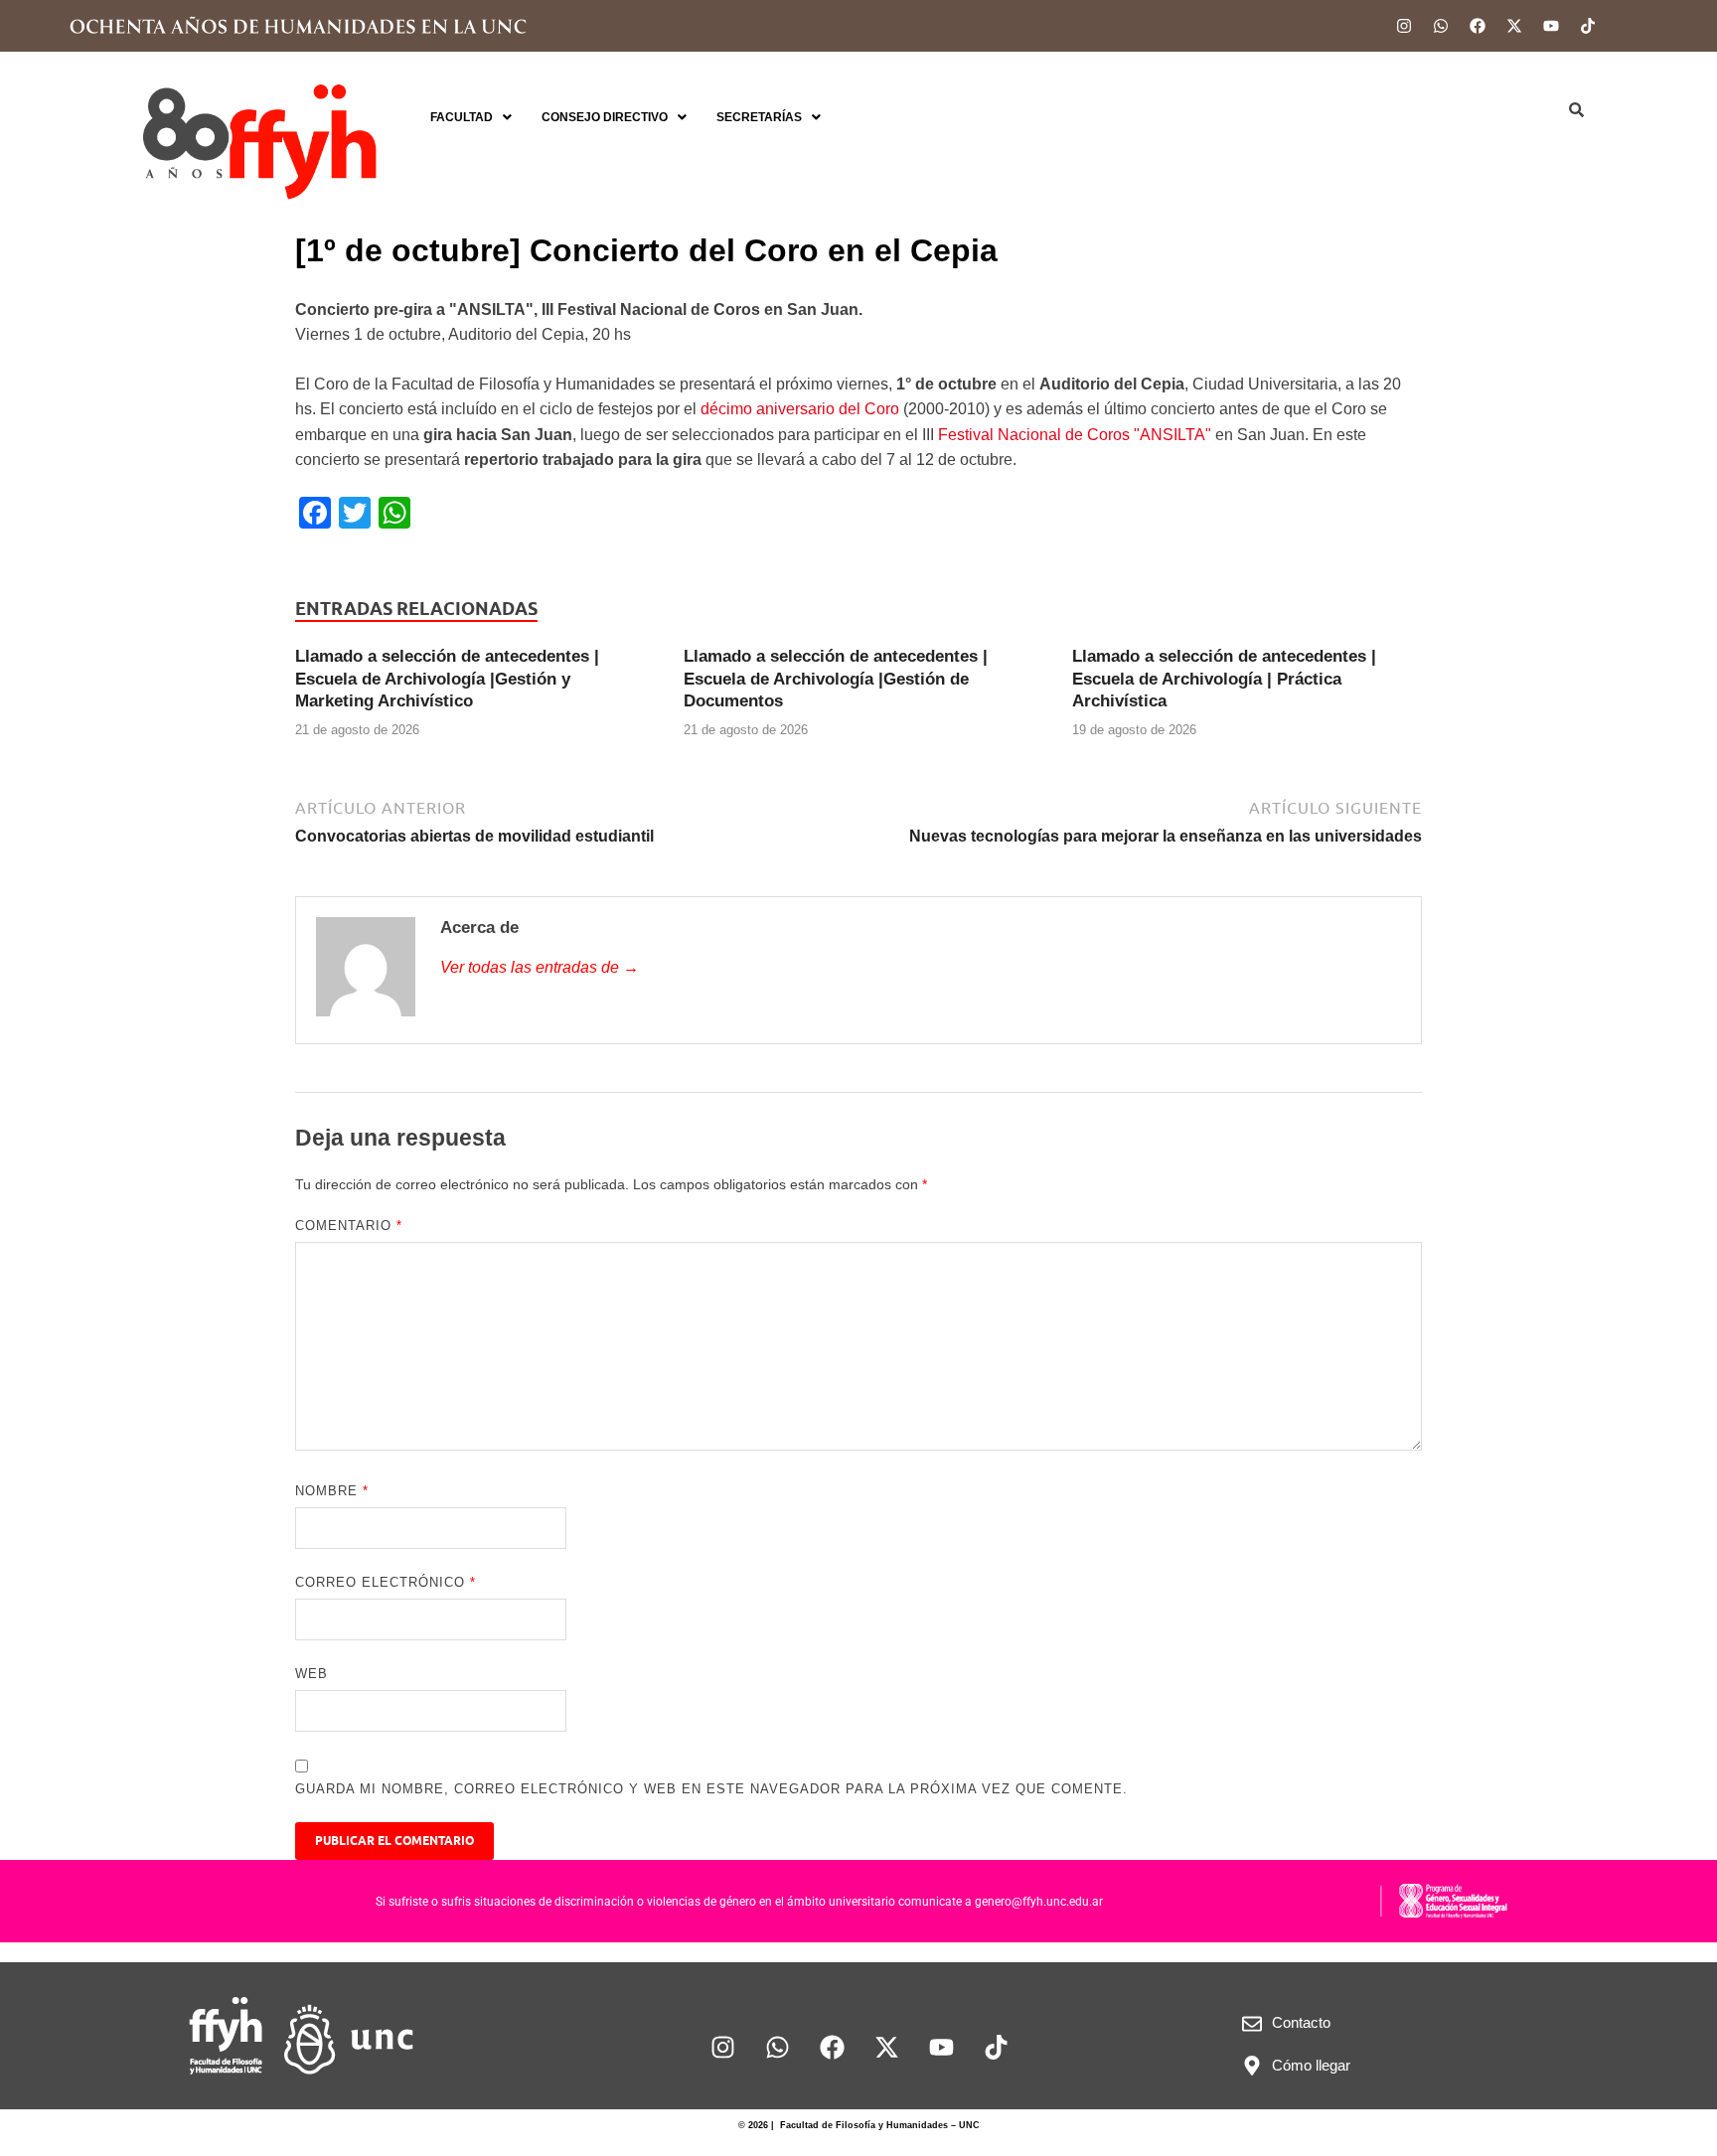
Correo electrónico (386, 1582)
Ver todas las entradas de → (540, 967)
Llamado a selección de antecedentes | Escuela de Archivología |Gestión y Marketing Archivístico (447, 678)
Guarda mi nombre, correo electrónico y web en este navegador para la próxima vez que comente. (711, 1789)
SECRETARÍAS (759, 117)
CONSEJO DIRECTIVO (605, 117)
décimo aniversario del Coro (800, 409)
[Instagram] (1404, 26)
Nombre (332, 1491)
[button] (471, 117)
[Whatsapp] (1441, 26)
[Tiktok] (1588, 26)
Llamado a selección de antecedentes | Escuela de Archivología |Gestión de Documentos (836, 678)
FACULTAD (462, 117)
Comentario (349, 1226)
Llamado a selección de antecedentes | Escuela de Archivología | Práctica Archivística (1224, 678)
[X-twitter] (1514, 26)
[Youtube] (1551, 26)
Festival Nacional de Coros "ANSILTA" (1075, 435)
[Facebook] (1478, 26)
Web (312, 1674)
